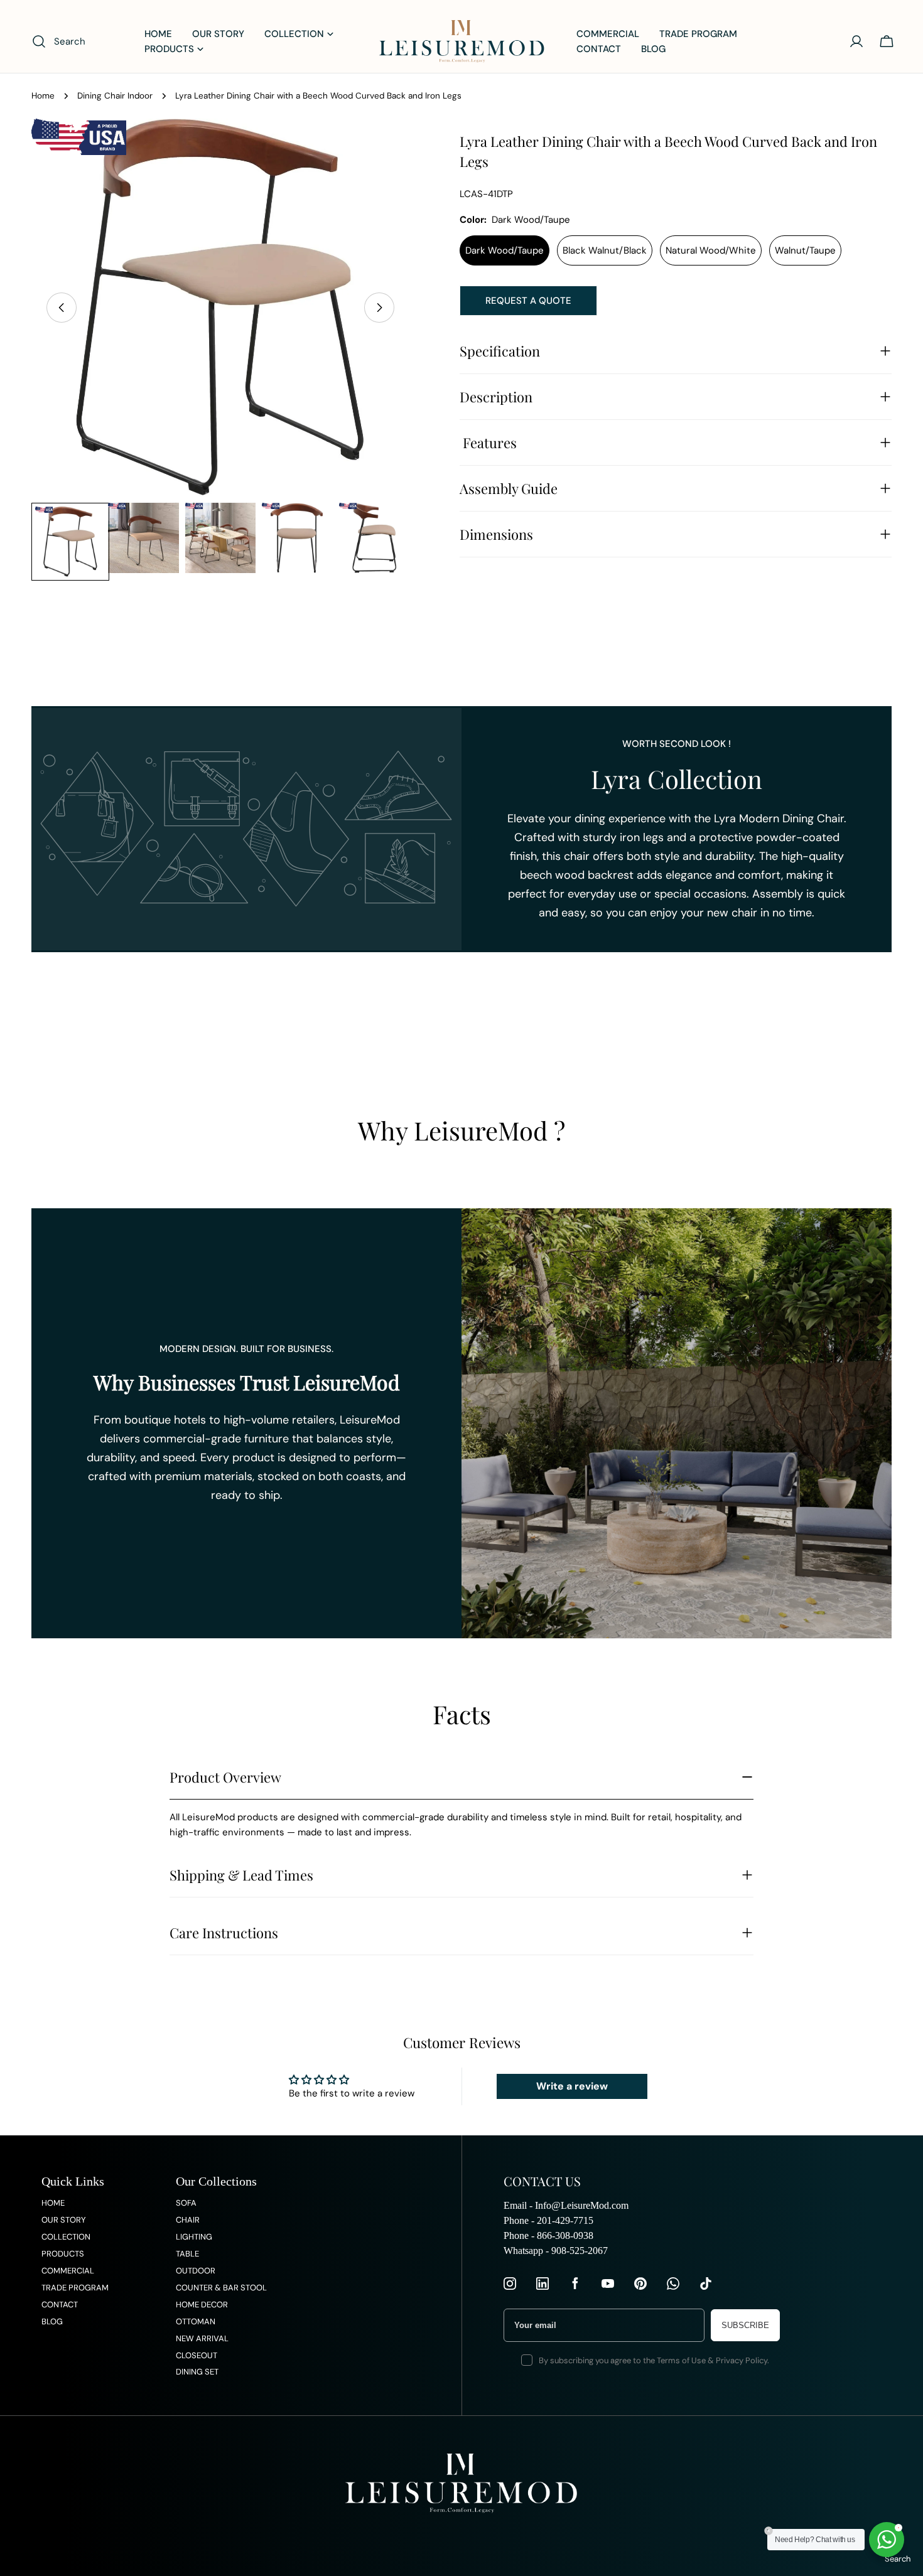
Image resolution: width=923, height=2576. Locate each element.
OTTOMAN (196, 2321)
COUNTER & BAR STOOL (221, 2288)
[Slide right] (379, 308)
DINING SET (197, 2372)
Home (43, 96)
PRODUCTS (63, 2254)
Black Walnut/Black (605, 250)
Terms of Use (681, 2360)
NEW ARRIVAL (202, 2338)
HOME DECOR (202, 2305)
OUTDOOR (196, 2271)
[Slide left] (62, 308)
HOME (53, 2203)
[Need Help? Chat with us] (887, 2540)
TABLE (187, 2254)
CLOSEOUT (197, 2355)
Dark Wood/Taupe (505, 250)
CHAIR (188, 2220)
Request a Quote (528, 301)
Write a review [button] (572, 2086)
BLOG (52, 2321)
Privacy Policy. (742, 2360)
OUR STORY (64, 2220)
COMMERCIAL (68, 2271)
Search (898, 2559)
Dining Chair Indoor (115, 96)
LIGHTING (194, 2237)
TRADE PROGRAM (75, 2288)
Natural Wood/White (711, 250)
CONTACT (60, 2305)
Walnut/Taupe (805, 250)
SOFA (186, 2203)
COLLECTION (66, 2237)
